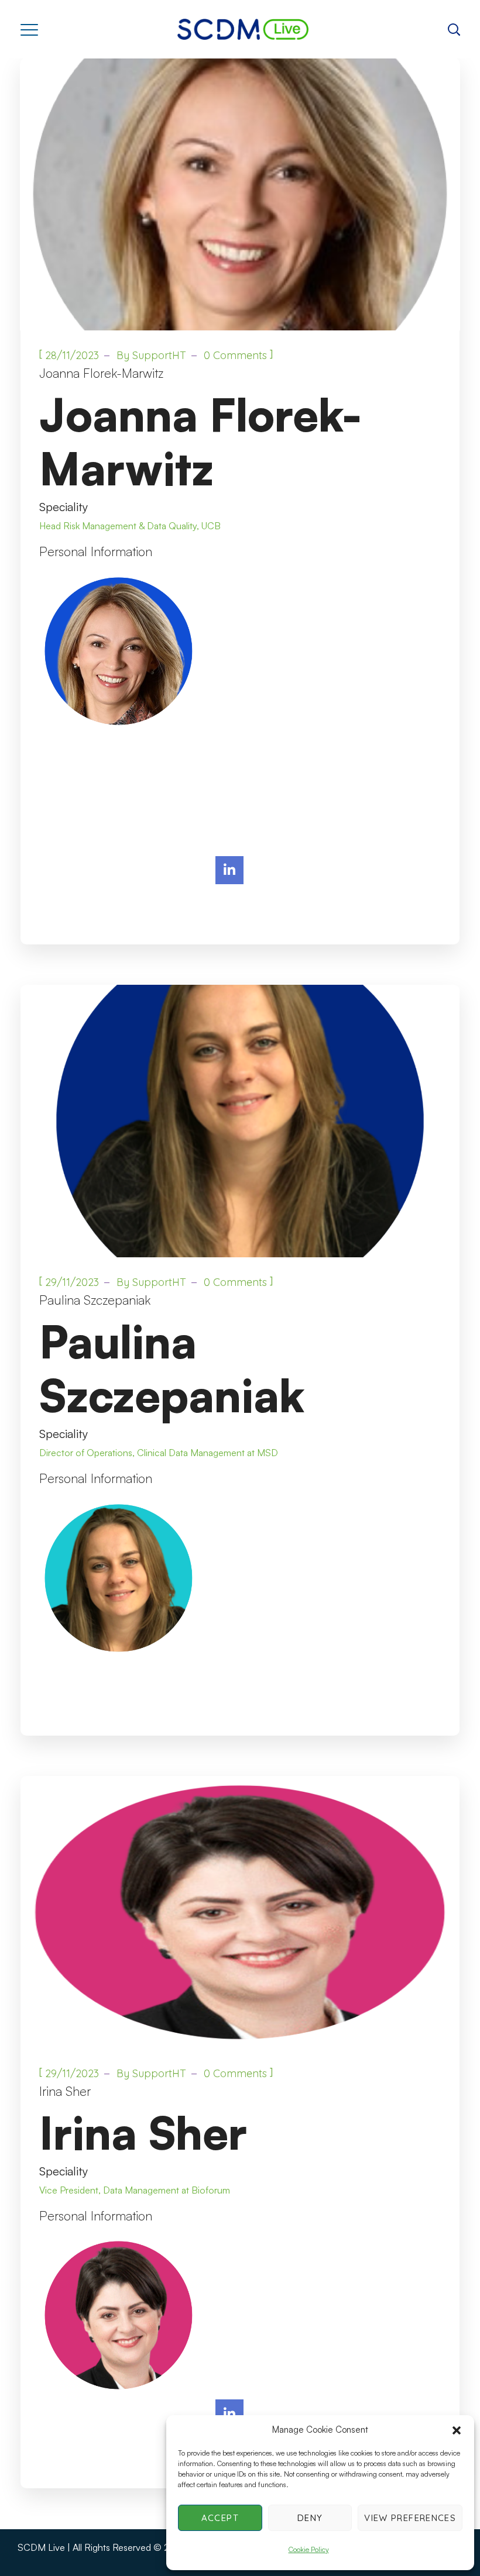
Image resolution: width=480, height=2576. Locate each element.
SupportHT (159, 355)
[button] (457, 2430)
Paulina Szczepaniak (95, 1300)
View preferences (410, 2518)
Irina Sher (65, 2091)
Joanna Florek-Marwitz (101, 373)
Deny (310, 2518)
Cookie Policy (309, 2549)
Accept (220, 2518)
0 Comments (235, 355)
